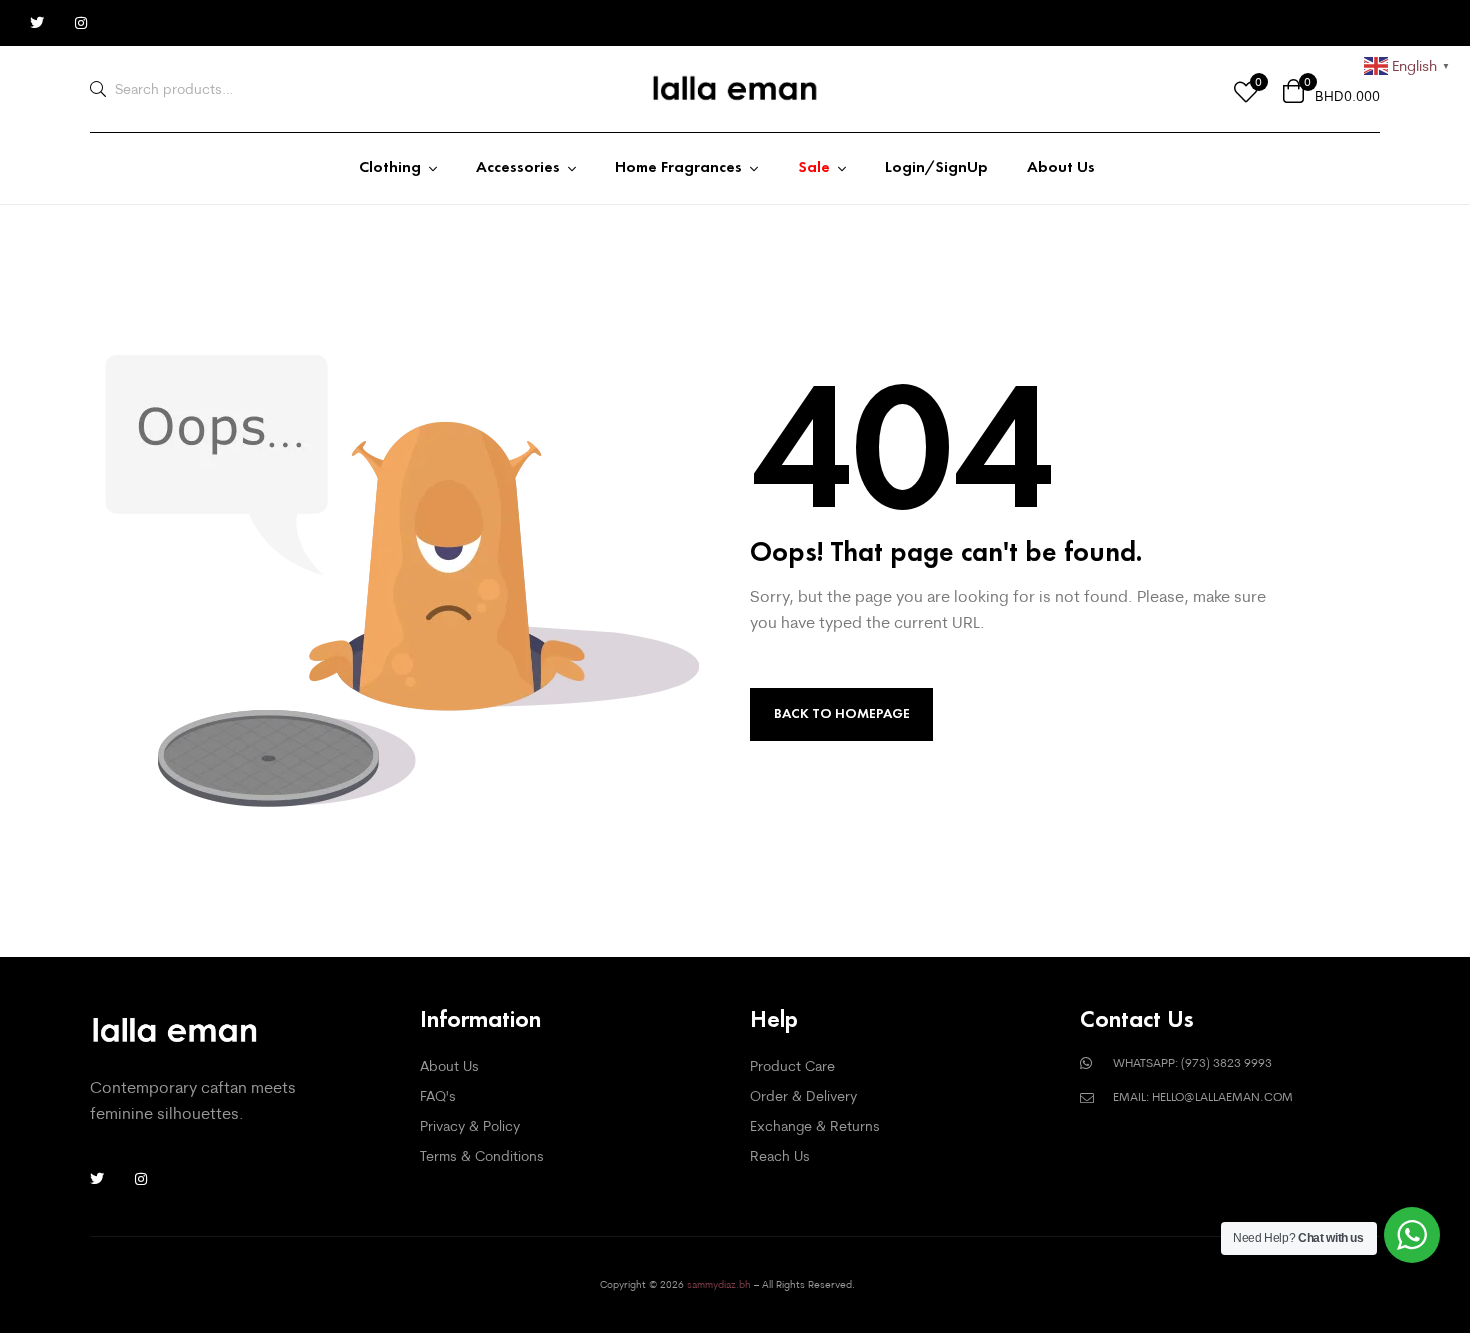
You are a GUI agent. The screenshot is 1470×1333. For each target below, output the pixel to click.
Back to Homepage (842, 713)
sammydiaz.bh (719, 1284)
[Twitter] (37, 23)
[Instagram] (81, 23)
